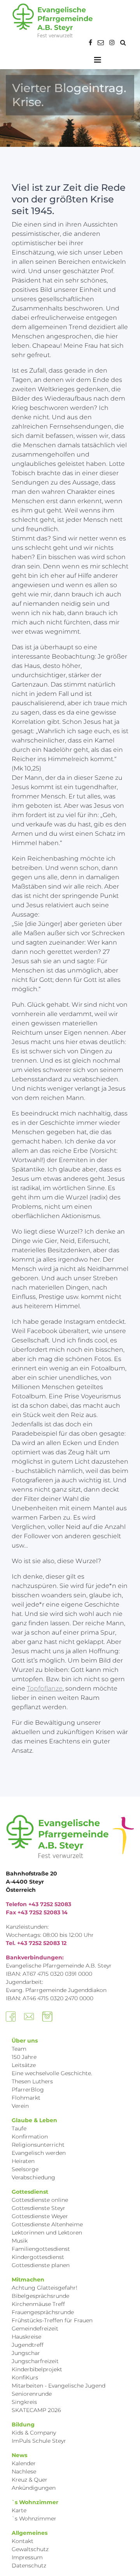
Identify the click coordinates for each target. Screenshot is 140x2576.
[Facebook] (90, 43)
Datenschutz (29, 2566)
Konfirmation (30, 2137)
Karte (19, 2510)
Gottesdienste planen (41, 2265)
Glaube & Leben (34, 2120)
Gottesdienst (30, 2192)
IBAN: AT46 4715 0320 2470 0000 (50, 1998)
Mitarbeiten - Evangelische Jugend (59, 2386)
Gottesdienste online (40, 2200)
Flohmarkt (26, 2098)
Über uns (25, 2041)
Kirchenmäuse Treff (38, 2304)
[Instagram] (112, 43)
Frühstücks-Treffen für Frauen (52, 2320)
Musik (20, 2241)
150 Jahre (24, 2057)
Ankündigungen (34, 2488)
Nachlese (24, 2471)
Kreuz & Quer (30, 2480)
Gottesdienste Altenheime (47, 2224)
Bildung (23, 2424)
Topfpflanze (45, 1688)
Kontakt (23, 2541)
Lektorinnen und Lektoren (47, 2233)
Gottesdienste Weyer (40, 2216)
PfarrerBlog (28, 2090)
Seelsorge (25, 2169)
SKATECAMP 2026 (36, 2410)
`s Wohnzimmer (35, 2502)
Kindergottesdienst (38, 2257)
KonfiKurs (25, 2377)
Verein (20, 2106)
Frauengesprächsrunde (43, 2312)
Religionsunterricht (38, 2145)
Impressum (27, 2557)
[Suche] (123, 43)
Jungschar (26, 2353)
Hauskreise (26, 2337)
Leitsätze (24, 2065)
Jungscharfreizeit (35, 2361)
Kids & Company (34, 2433)
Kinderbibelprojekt (37, 2369)
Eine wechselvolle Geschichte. (52, 2073)
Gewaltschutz (30, 2549)
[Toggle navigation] (98, 60)
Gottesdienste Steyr (38, 2208)
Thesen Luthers (32, 2081)
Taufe (19, 2128)
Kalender (24, 2463)
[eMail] (101, 43)
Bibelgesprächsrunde (40, 2296)
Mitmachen (28, 2280)
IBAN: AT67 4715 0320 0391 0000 (49, 1974)
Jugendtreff (28, 2345)
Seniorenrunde (32, 2394)
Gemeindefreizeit (35, 2329)
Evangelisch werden (39, 2153)
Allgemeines (30, 2533)
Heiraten (23, 2161)
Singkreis (24, 2402)
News (19, 2455)
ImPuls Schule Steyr (39, 2441)
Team (19, 2049)
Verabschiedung (33, 2177)
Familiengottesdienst (41, 2249)
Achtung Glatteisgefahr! (45, 2288)
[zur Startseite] (52, 21)
